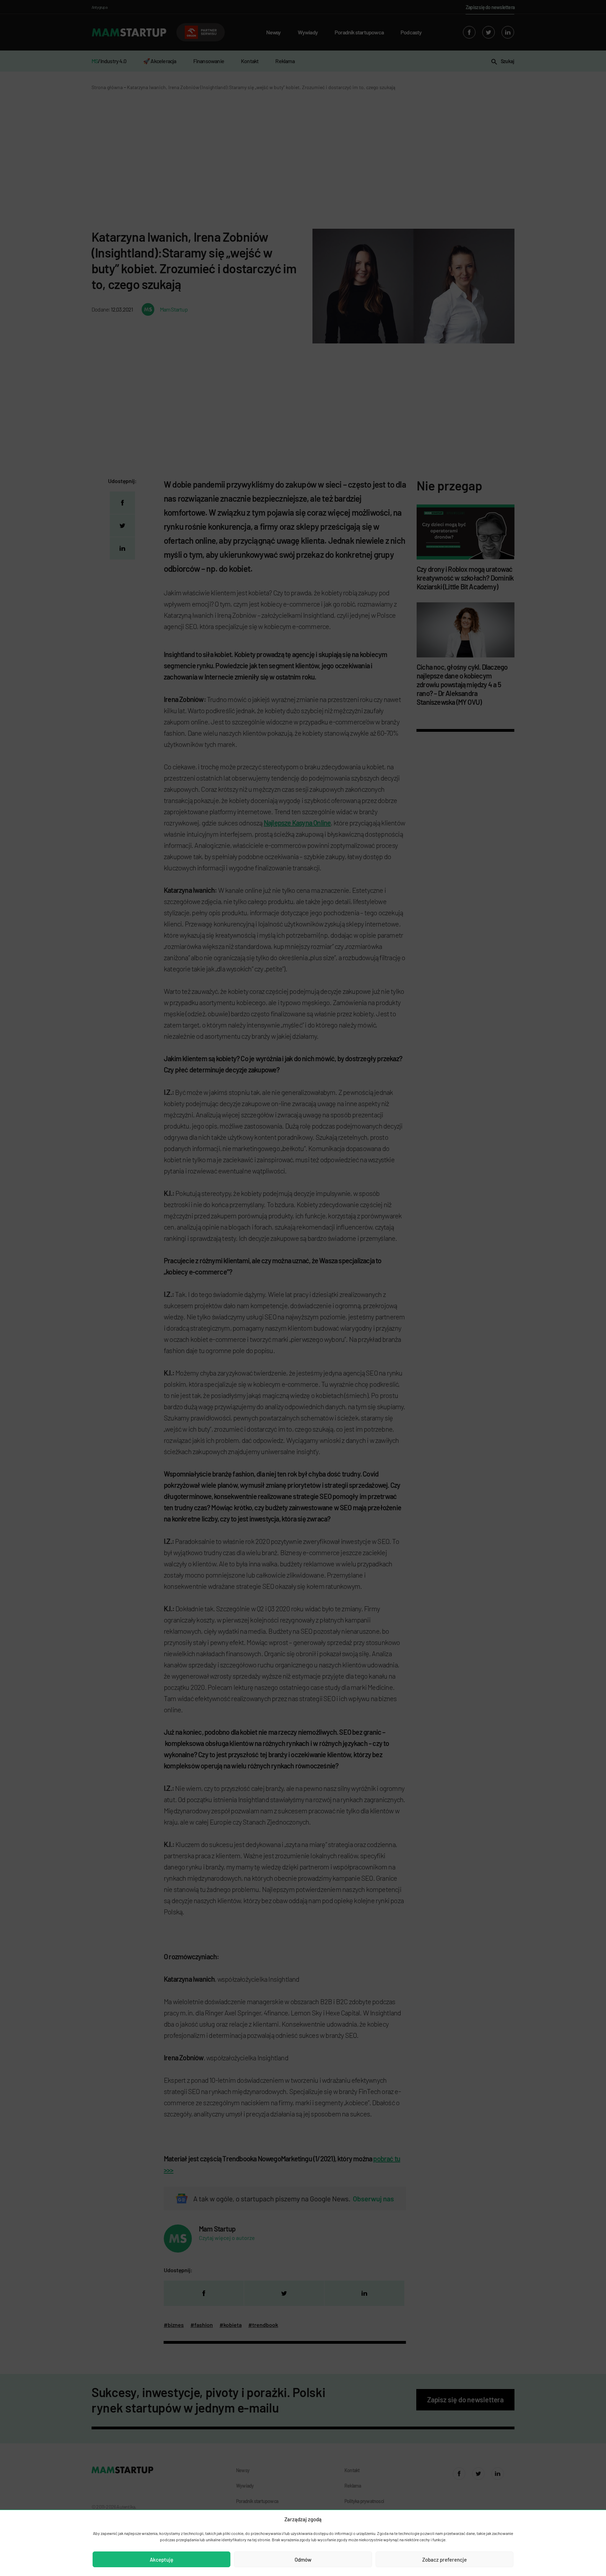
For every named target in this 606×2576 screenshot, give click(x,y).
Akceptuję (161, 2560)
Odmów (303, 2560)
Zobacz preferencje (445, 2560)
